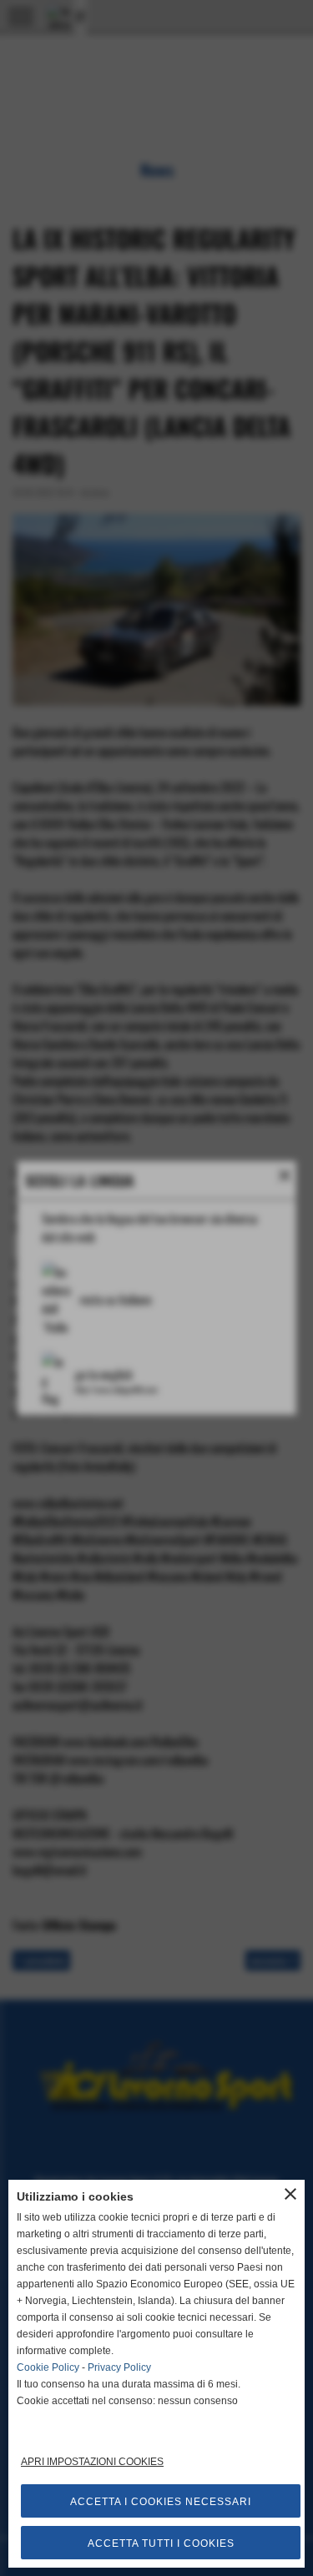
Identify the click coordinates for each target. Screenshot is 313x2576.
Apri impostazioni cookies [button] (92, 2462)
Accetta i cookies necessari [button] (161, 2502)
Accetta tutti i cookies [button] (161, 2543)
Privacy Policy (119, 2367)
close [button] (290, 2194)
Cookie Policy (48, 2367)
